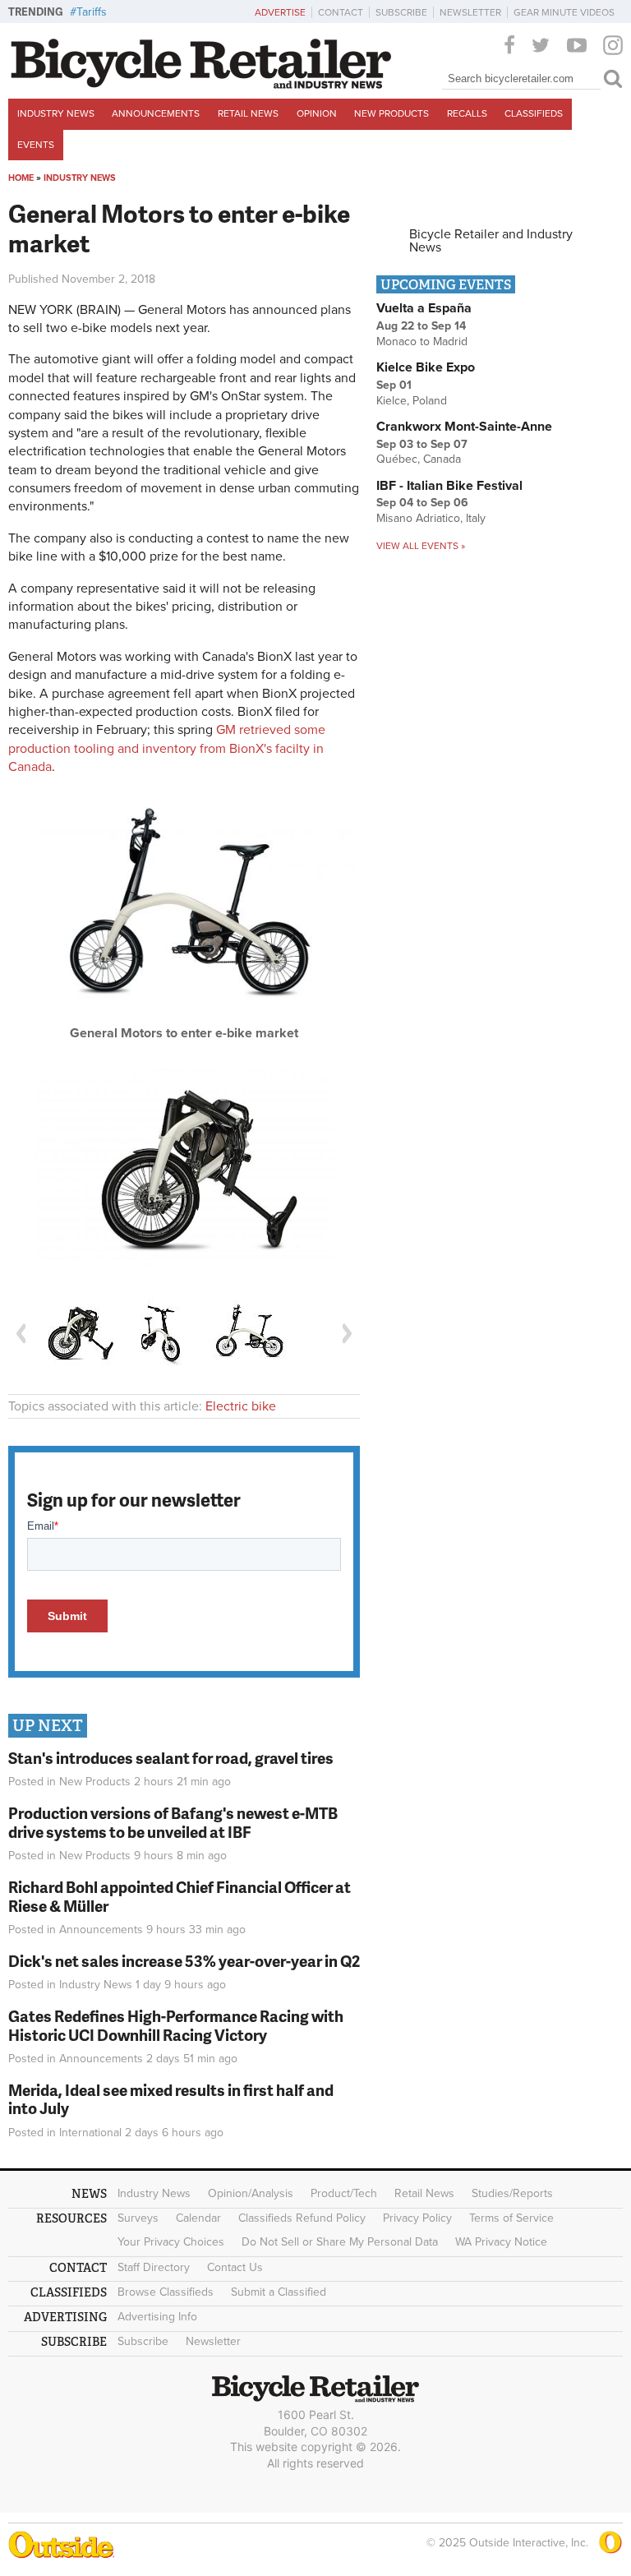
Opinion (317, 113)
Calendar (198, 2218)
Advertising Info (157, 2317)
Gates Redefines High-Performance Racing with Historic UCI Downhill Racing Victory (176, 2025)
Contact (341, 12)
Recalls (467, 113)
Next (348, 1334)
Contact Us (235, 2267)
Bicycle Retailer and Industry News (491, 241)
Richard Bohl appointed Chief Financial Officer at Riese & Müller (180, 1896)
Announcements (156, 113)
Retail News (248, 113)
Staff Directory (154, 2267)
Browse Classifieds (166, 2292)
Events (36, 145)
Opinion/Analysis (251, 2193)
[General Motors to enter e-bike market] (184, 1020)
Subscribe (401, 12)
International (90, 2133)
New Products (391, 113)
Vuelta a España (424, 308)
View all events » (421, 546)
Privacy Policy (417, 2218)
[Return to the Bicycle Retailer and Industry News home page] (201, 85)
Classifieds (534, 113)
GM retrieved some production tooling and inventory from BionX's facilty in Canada (167, 748)
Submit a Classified (279, 2292)
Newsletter (470, 12)
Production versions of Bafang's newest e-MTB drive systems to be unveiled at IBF (173, 1822)
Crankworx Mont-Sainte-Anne (464, 427)
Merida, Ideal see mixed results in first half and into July (171, 2099)
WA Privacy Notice (501, 2242)
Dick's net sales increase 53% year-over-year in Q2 (184, 1961)
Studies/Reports (512, 2193)
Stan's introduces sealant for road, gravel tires (171, 1758)
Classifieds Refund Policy (302, 2218)
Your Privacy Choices (171, 2242)
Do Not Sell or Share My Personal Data (340, 2242)
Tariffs (92, 12)
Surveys (138, 2218)
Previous (21, 1334)
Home (21, 178)
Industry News (56, 113)
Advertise (280, 12)
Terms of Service (511, 2218)
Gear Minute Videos (564, 12)
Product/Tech (344, 2193)
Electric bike (241, 1406)
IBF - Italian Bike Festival (449, 486)
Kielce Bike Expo (426, 367)
